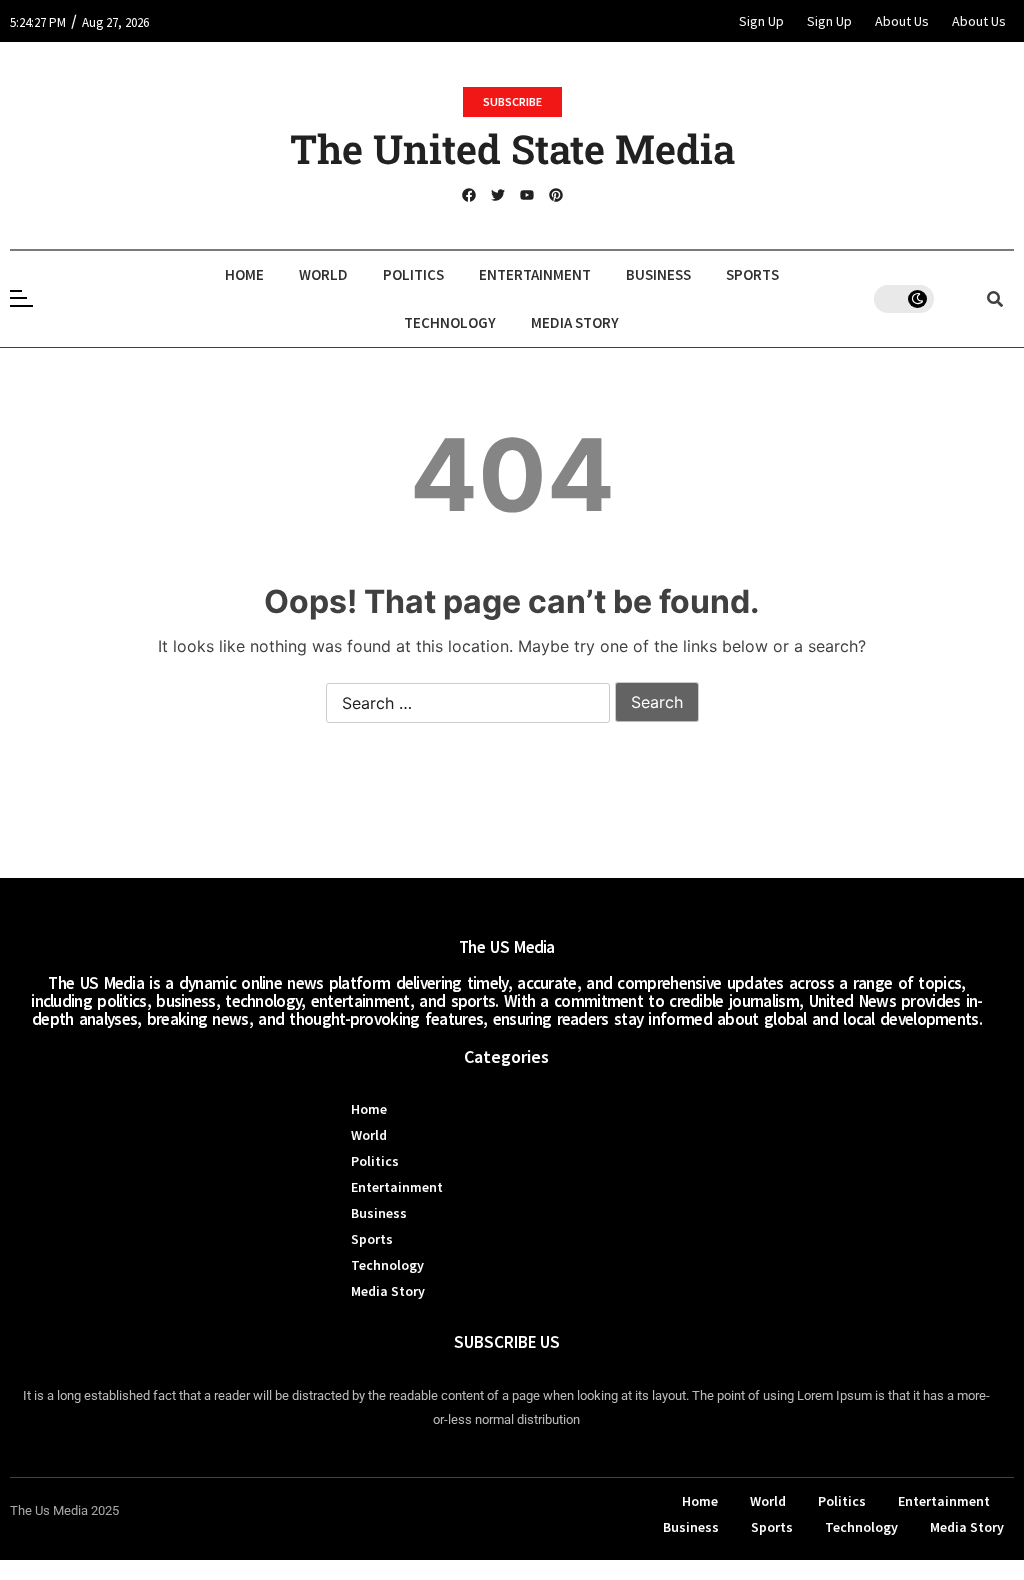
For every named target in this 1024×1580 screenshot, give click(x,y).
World (323, 274)
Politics (413, 274)
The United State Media (512, 148)
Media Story (575, 322)
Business (658, 274)
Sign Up (761, 21)
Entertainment (535, 274)
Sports (752, 274)
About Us (902, 21)
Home (244, 274)
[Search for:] (468, 704)
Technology (450, 322)
